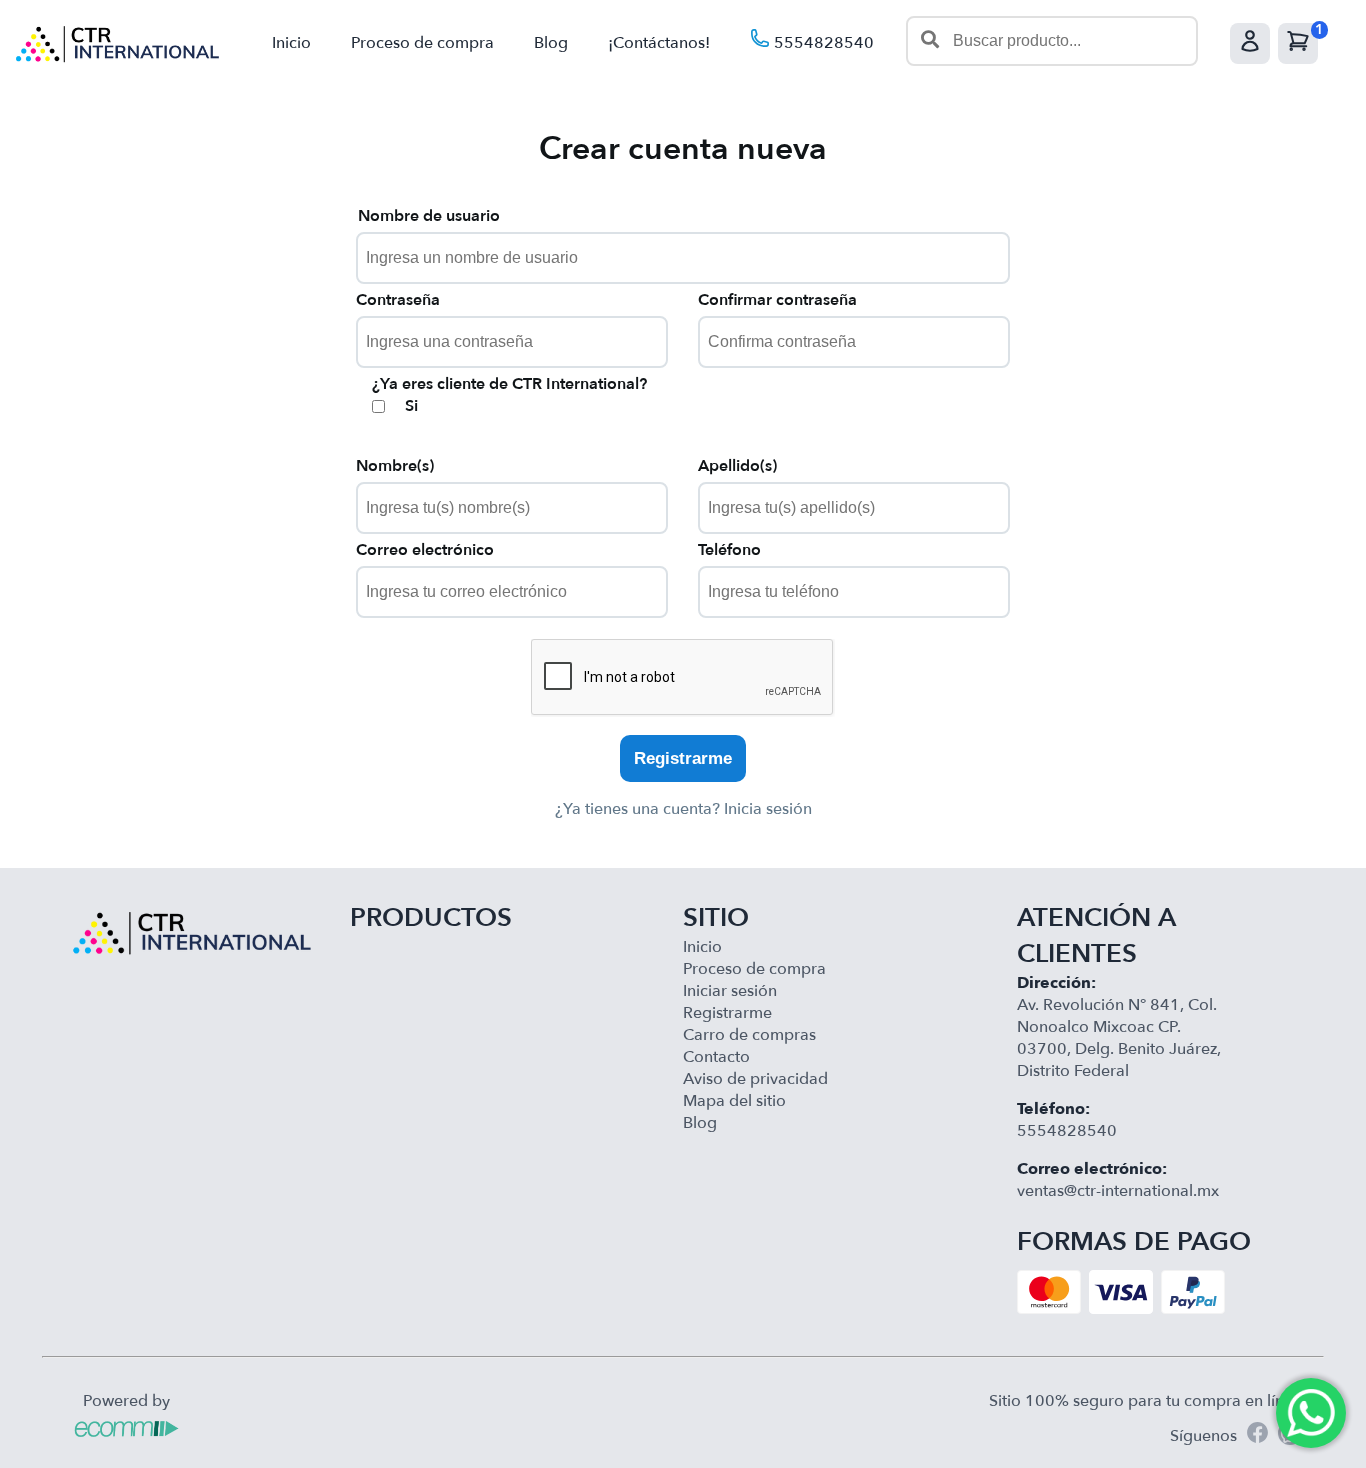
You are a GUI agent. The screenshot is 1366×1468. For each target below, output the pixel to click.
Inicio (291, 43)
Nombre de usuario (429, 216)
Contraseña (398, 300)
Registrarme (683, 758)
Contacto (716, 1057)
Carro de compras (749, 1035)
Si (411, 406)
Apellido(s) (737, 466)
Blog (551, 43)
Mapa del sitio (734, 1101)
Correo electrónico (425, 550)
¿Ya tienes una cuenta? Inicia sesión (683, 809)
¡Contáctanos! (659, 43)
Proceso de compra (422, 43)
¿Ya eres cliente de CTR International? (509, 384)
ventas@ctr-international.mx (1118, 1191)
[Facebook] (1257, 1435)
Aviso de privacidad (755, 1079)
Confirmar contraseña (777, 300)
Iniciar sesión (730, 991)
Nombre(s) (395, 466)
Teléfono (729, 550)
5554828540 (822, 43)
